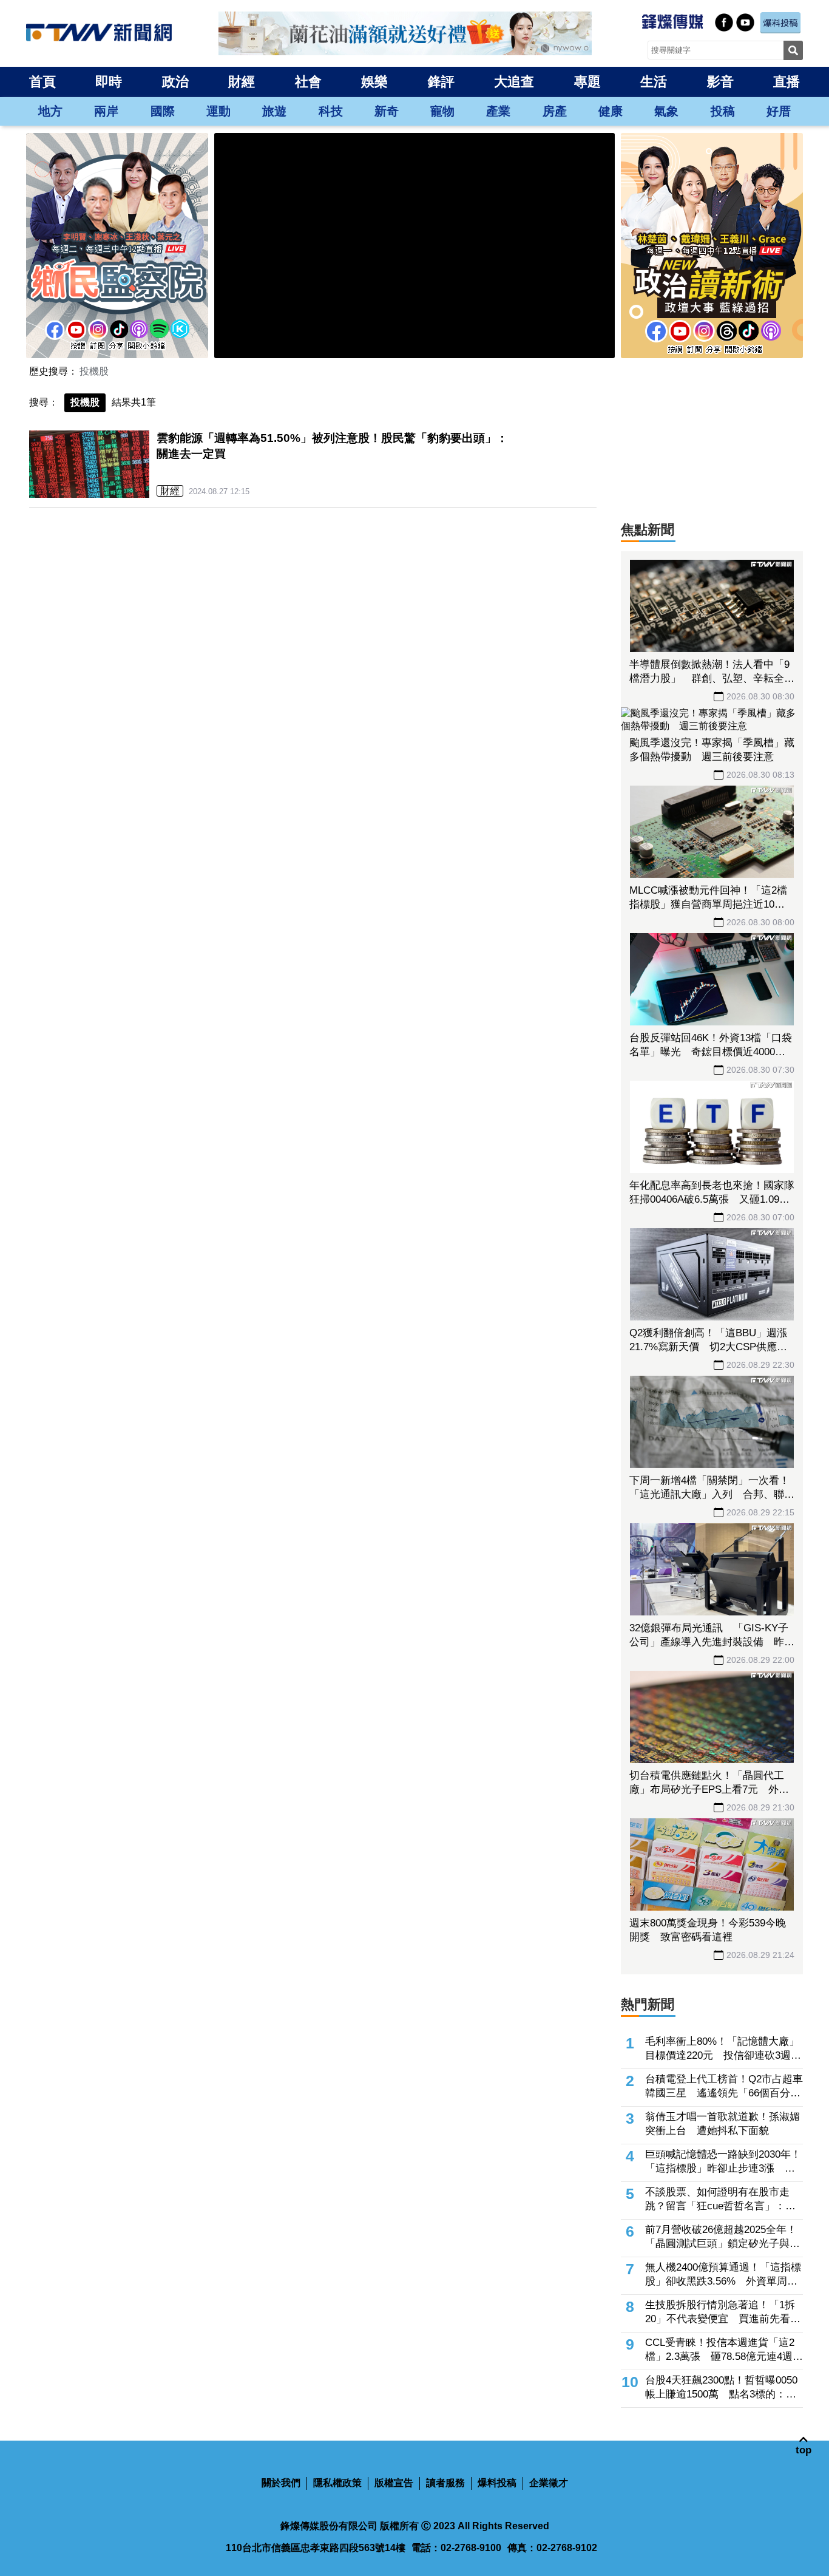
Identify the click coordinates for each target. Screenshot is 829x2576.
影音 (720, 82)
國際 (163, 111)
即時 (109, 82)
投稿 (723, 111)
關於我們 (281, 2483)
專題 (587, 82)
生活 (654, 82)
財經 (242, 82)
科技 (331, 111)
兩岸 (106, 111)
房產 (555, 111)
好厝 (779, 111)
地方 (50, 111)
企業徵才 (549, 2483)
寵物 (442, 111)
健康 (611, 111)
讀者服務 (445, 2483)
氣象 (666, 111)
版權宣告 (394, 2483)
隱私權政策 (337, 2483)
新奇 (387, 111)
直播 (787, 82)
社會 (308, 82)
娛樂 (374, 82)
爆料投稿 (497, 2483)
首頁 (42, 82)
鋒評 (441, 82)
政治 (175, 82)
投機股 (94, 371)
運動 (218, 111)
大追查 (514, 82)
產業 (498, 111)
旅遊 (274, 111)
